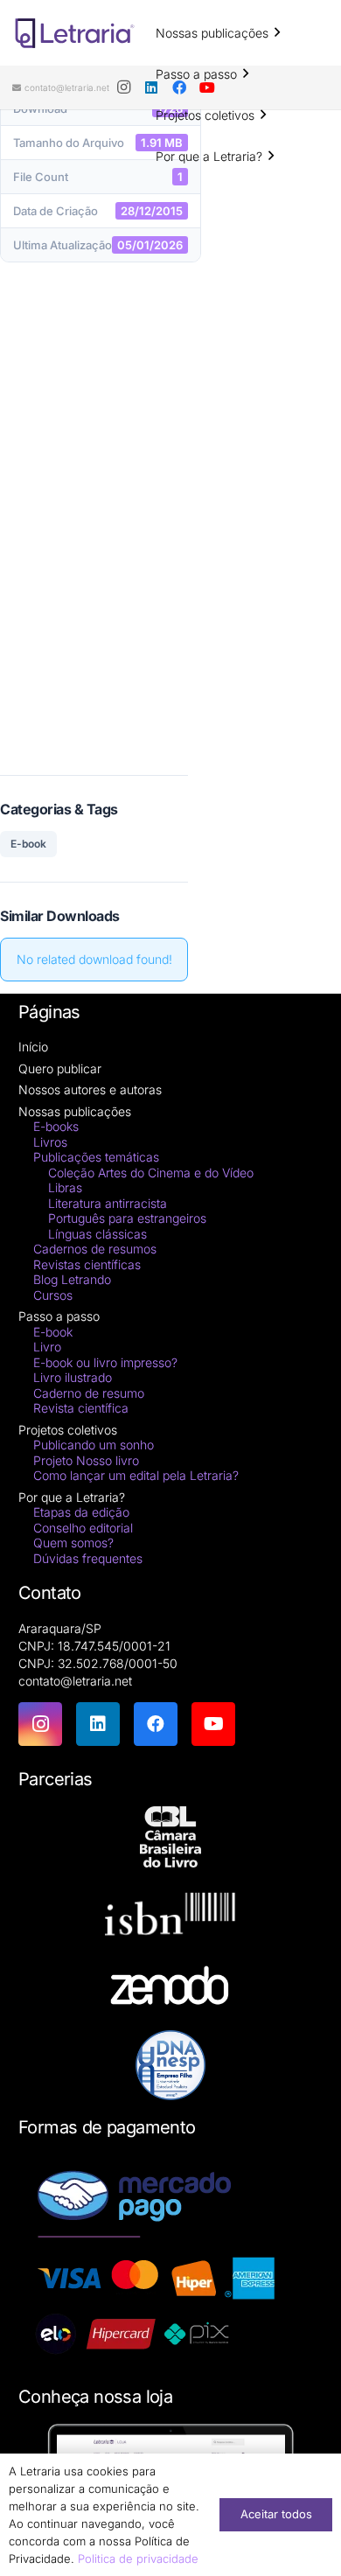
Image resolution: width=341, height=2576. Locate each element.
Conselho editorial (83, 1528)
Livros (50, 1142)
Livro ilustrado (73, 1377)
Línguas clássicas (97, 1234)
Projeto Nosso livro (86, 1460)
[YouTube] (213, 1724)
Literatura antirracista (108, 1203)
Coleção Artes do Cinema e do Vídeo (151, 1173)
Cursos (53, 1295)
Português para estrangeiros (127, 1218)
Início (33, 1047)
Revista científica (81, 1408)
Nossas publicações (75, 1111)
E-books (56, 1126)
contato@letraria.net (75, 1681)
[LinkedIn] (98, 1724)
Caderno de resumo (89, 1393)
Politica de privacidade (138, 2559)
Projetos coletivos (68, 1430)
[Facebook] (156, 1724)
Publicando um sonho (94, 1445)
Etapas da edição (81, 1512)
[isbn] (170, 1919)
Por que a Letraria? (72, 1497)
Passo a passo (59, 1316)
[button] (277, 33)
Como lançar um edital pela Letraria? (136, 1475)
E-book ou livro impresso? (105, 1362)
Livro (47, 1347)
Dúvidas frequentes (88, 1558)
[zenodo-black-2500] (170, 1988)
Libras (65, 1187)
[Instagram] (123, 87)
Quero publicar (60, 1068)
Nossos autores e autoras (90, 1089)
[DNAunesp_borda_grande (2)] (170, 2065)
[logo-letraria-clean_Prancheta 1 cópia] (75, 33)
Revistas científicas (87, 1264)
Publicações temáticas (96, 1157)
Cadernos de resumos (95, 1249)
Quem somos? (73, 1543)
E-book (28, 844)
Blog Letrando (72, 1279)
